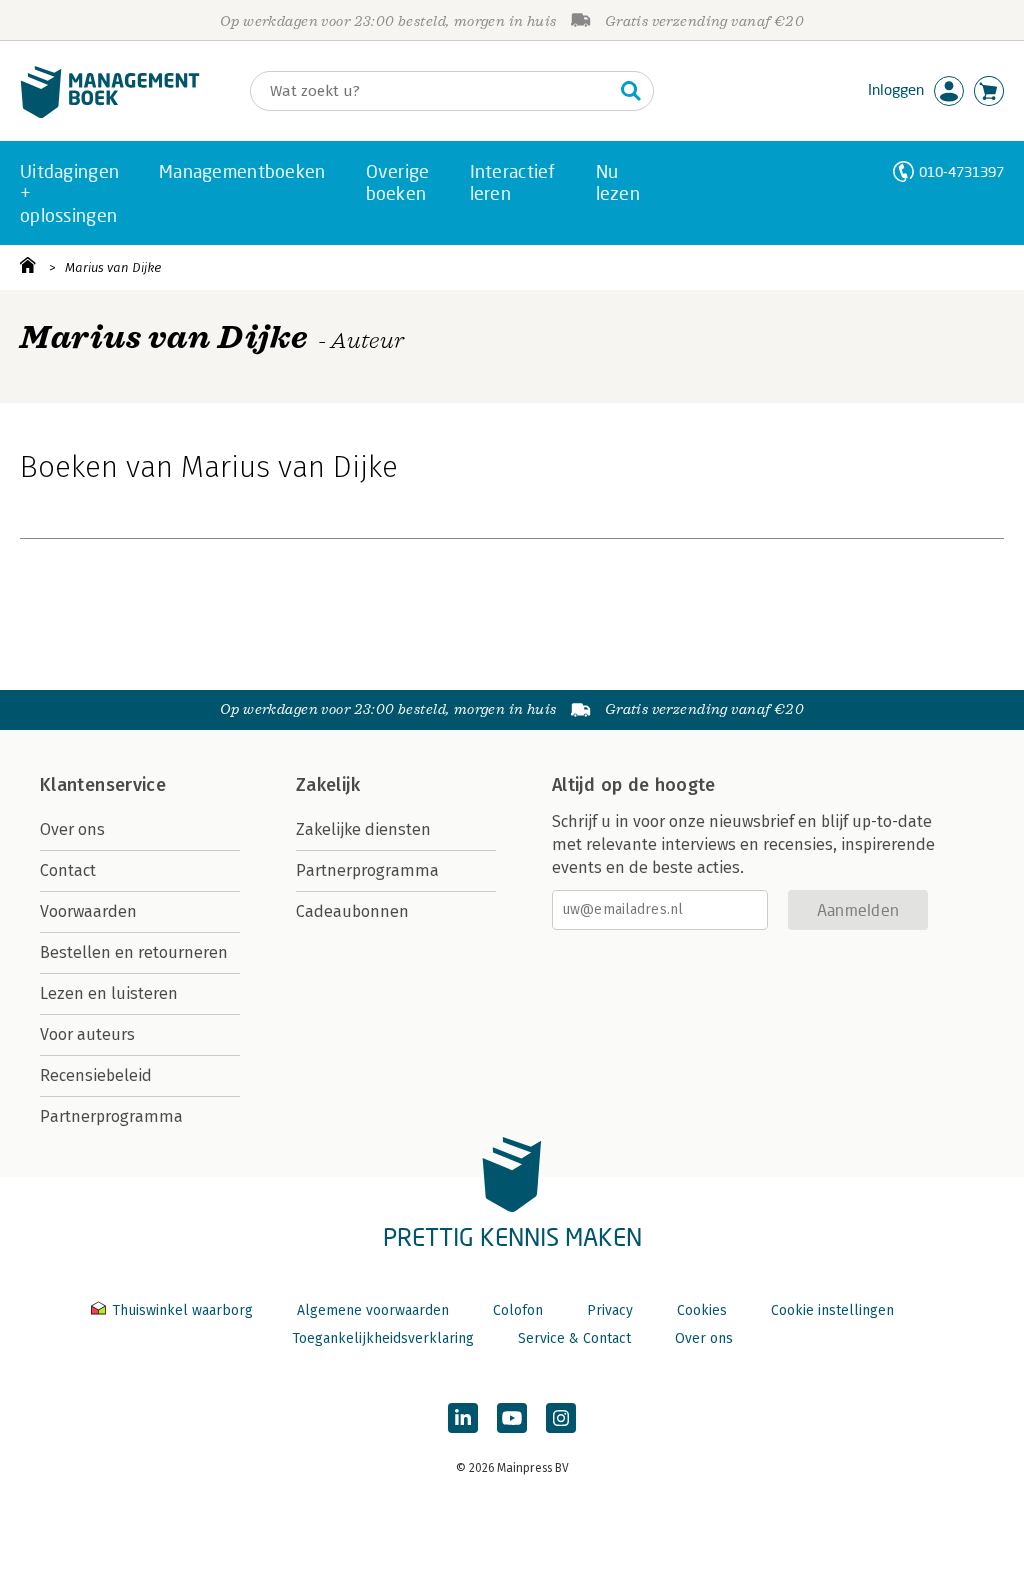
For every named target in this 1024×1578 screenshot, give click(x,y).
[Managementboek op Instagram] (561, 1418)
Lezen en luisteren (109, 993)
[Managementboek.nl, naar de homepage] (110, 113)
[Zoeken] (631, 91)
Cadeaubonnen (352, 911)
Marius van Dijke (113, 267)
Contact (68, 870)
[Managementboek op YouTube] (512, 1418)
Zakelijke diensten (363, 829)
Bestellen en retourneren (134, 952)
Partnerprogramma (111, 1116)
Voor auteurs (87, 1034)
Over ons (72, 829)
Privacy (610, 1310)
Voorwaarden (88, 911)
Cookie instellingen (832, 1310)
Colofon (518, 1310)
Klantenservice (103, 785)
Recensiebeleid (96, 1075)
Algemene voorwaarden (373, 1310)
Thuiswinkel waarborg (182, 1310)
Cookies (702, 1310)
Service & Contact (574, 1338)
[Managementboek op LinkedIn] (463, 1418)
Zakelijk (328, 785)
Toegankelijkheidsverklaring (383, 1338)
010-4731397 (961, 171)
